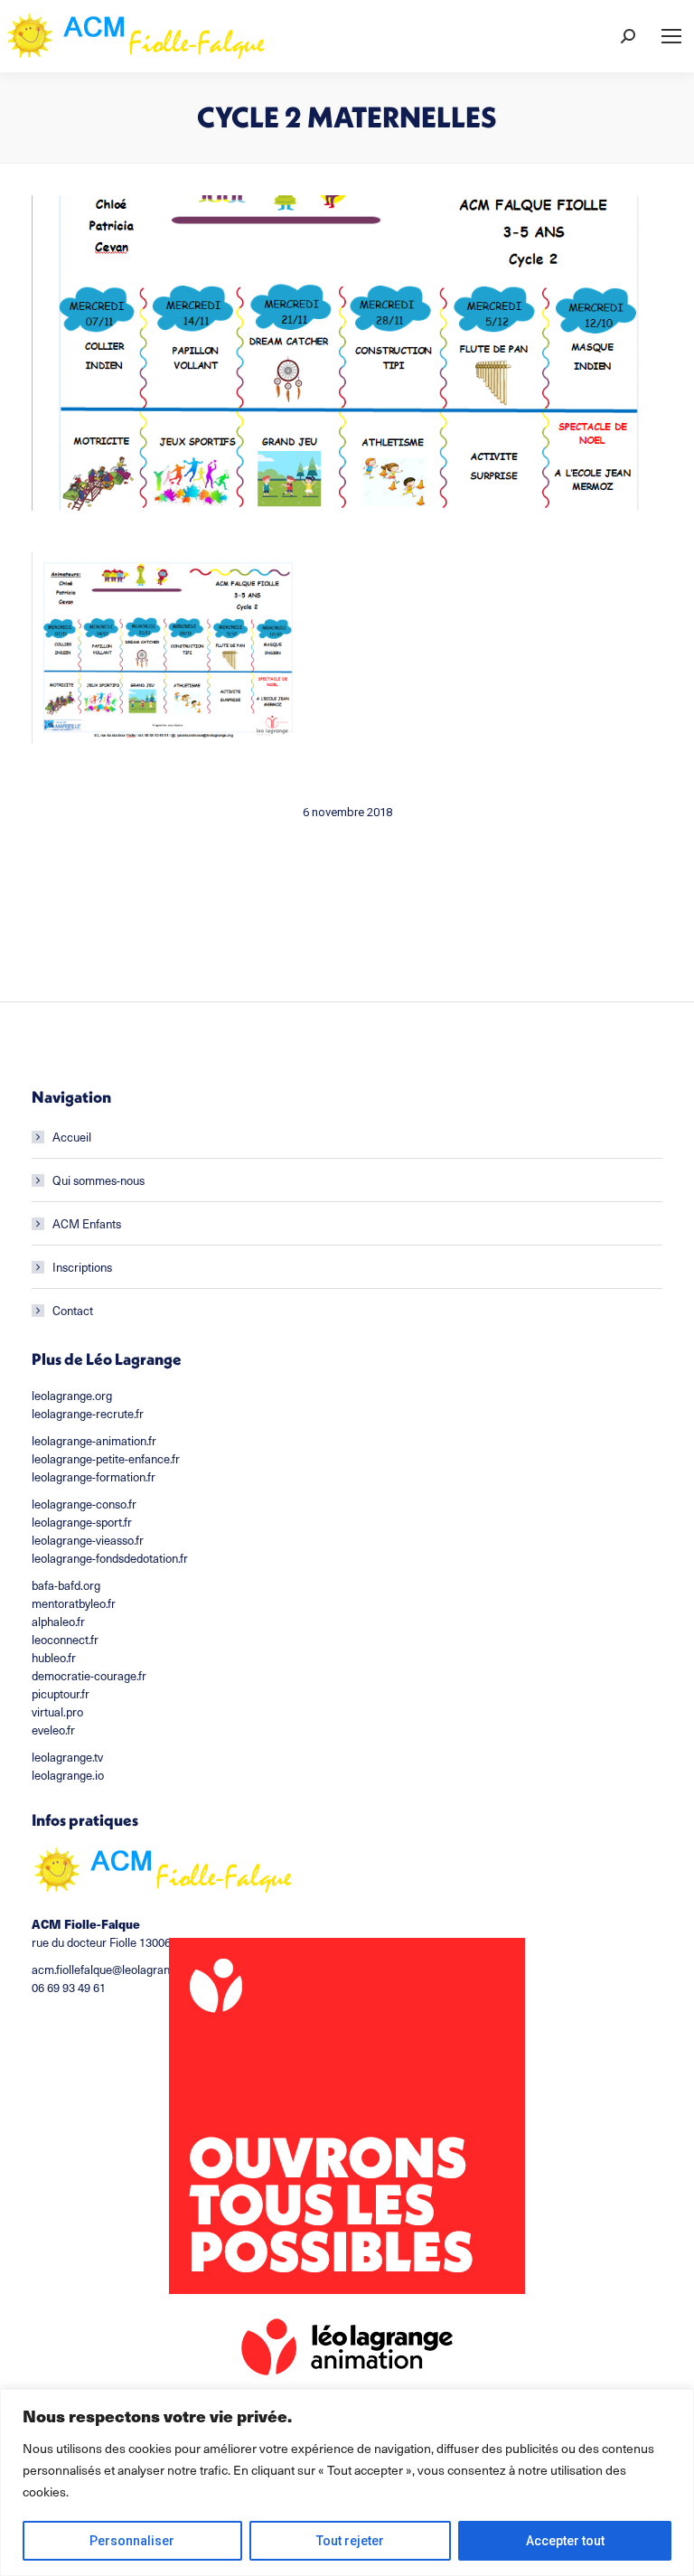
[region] (347, 2482)
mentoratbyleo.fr (74, 1603)
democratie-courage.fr (89, 1675)
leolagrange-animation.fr (94, 1440)
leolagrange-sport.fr (82, 1522)
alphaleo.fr (58, 1621)
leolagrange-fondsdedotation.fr (110, 1558)
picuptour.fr (61, 1693)
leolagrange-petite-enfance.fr (106, 1458)
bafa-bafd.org (66, 1585)
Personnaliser (132, 2541)
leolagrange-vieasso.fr (88, 1540)
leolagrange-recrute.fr (88, 1413)
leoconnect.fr (65, 1639)
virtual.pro (57, 1711)
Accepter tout (565, 2541)
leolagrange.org (72, 1395)
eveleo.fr (53, 1730)
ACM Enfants (87, 1223)
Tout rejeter (350, 2541)
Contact (73, 1310)
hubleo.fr (54, 1657)
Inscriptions (82, 1267)
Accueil (72, 1137)
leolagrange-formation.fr (94, 1476)
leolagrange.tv (67, 1757)
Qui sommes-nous (98, 1180)
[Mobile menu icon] (671, 36)
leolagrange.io (68, 1775)
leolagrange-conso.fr (84, 1504)
